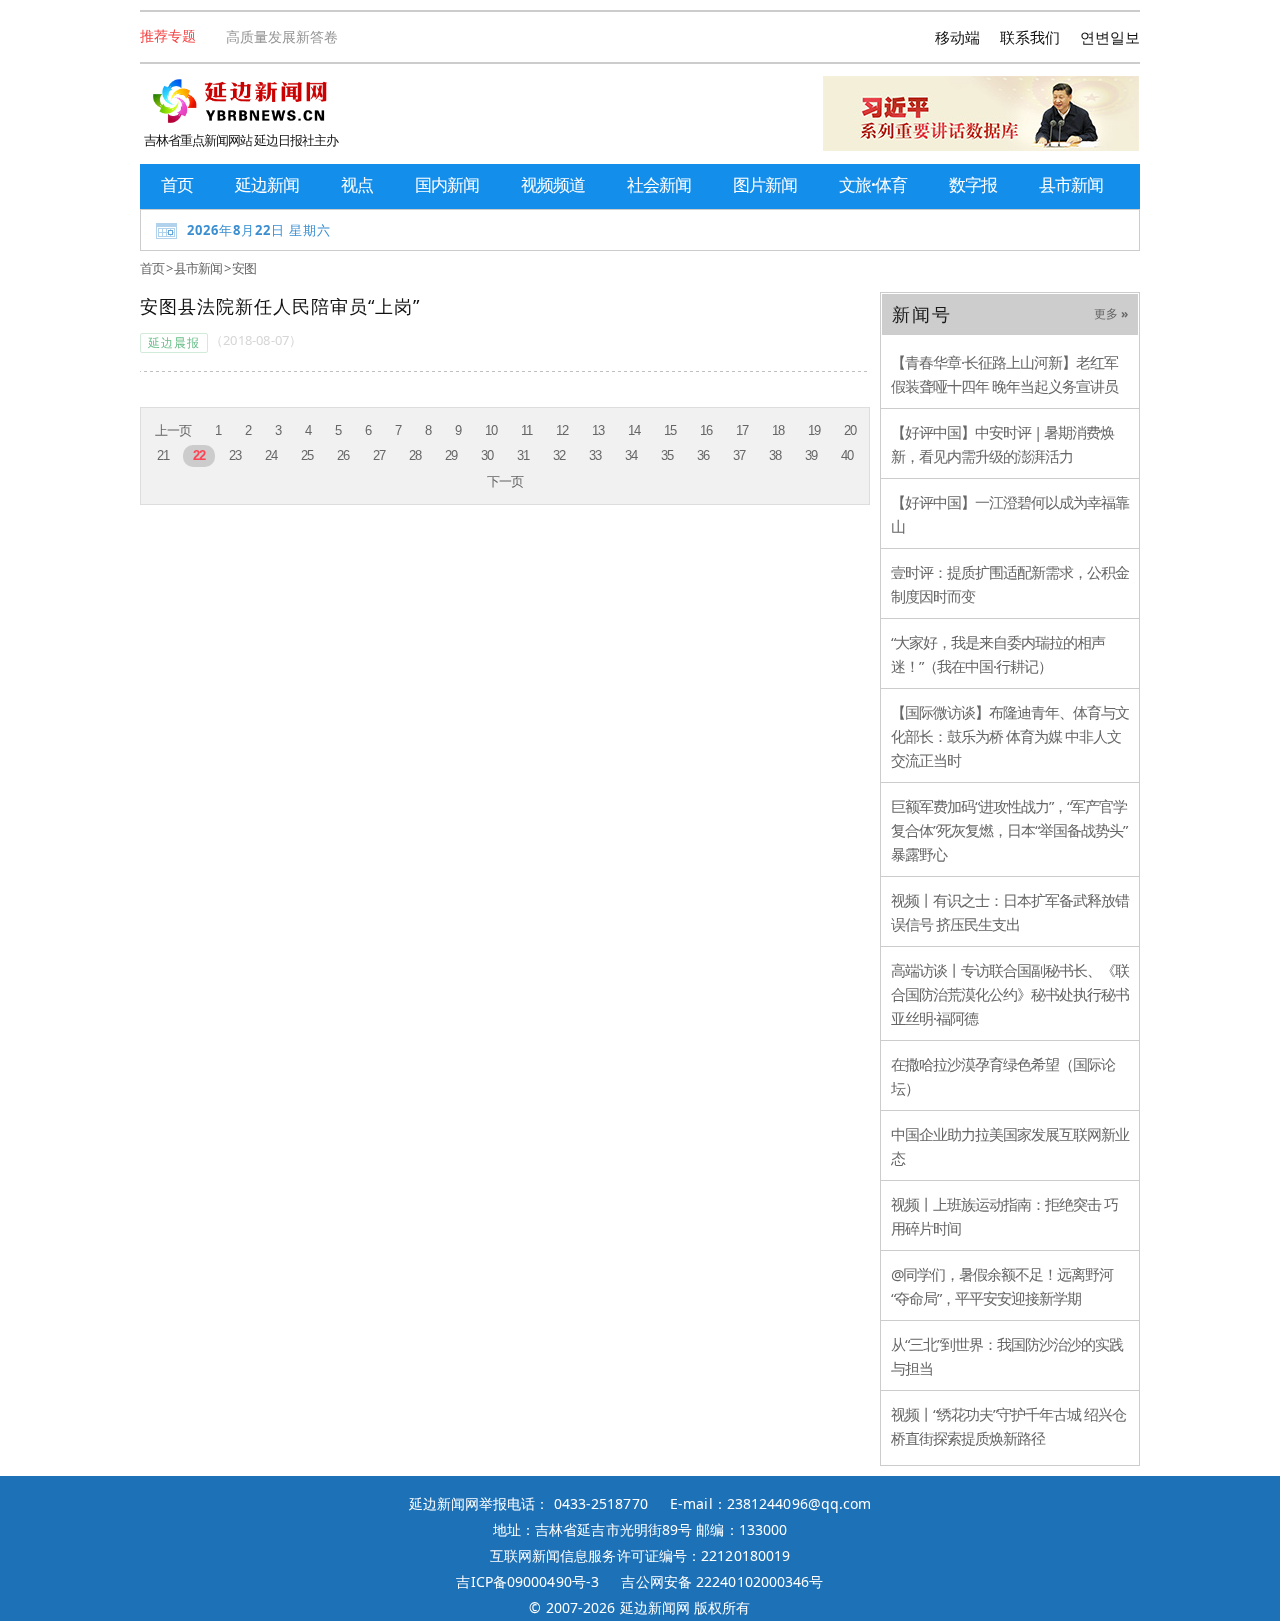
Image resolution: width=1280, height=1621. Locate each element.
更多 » (1111, 313)
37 (739, 455)
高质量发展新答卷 (282, 36)
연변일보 (1110, 37)
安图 (244, 268)
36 (703, 455)
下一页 (505, 481)
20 (850, 430)
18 (778, 430)
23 (235, 455)
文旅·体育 (873, 184)
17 (742, 430)
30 (487, 455)
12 (562, 430)
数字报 (973, 184)
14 (634, 430)
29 (451, 455)
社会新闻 (659, 184)
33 (595, 455)
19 (814, 430)
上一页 (173, 430)
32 (559, 455)
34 (631, 455)
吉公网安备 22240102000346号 (722, 1581)
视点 (357, 184)
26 (343, 455)
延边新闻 (267, 184)
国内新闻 (447, 184)
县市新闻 (1071, 184)
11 (526, 430)
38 (775, 455)
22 (199, 455)
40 (847, 455)
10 (491, 430)
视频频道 (553, 184)
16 (706, 430)
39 (811, 455)
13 (598, 430)
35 (667, 455)
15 (670, 430)
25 (307, 455)
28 (415, 455)
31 (523, 455)
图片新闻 (765, 184)
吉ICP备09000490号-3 (527, 1581)
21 (163, 455)
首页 (177, 184)
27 (379, 455)
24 (271, 455)
